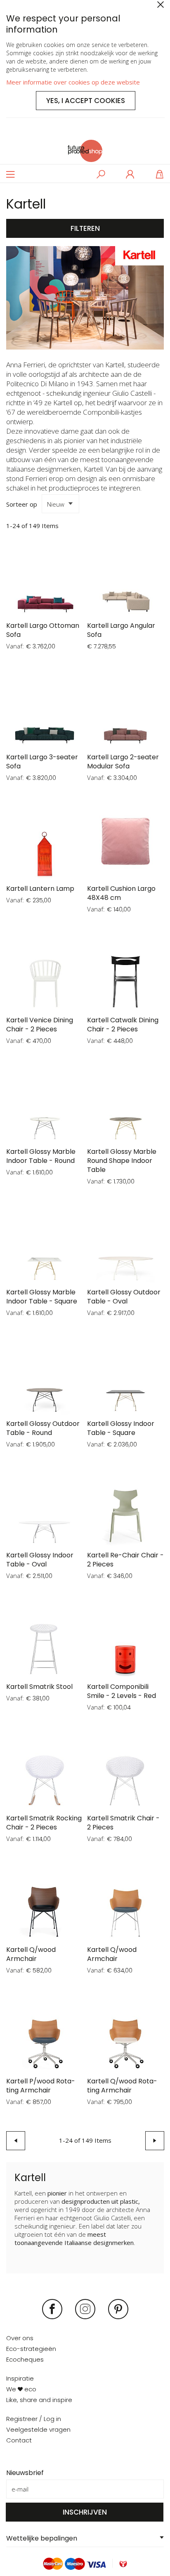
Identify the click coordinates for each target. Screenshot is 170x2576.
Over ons (20, 2338)
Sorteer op (22, 504)
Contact (19, 2440)
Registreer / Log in (34, 2419)
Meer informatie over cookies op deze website (73, 82)
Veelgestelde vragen (38, 2429)
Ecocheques (25, 2359)
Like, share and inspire (39, 2400)
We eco (21, 2389)
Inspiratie (20, 2378)
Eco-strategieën (31, 2349)
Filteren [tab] (85, 228)
